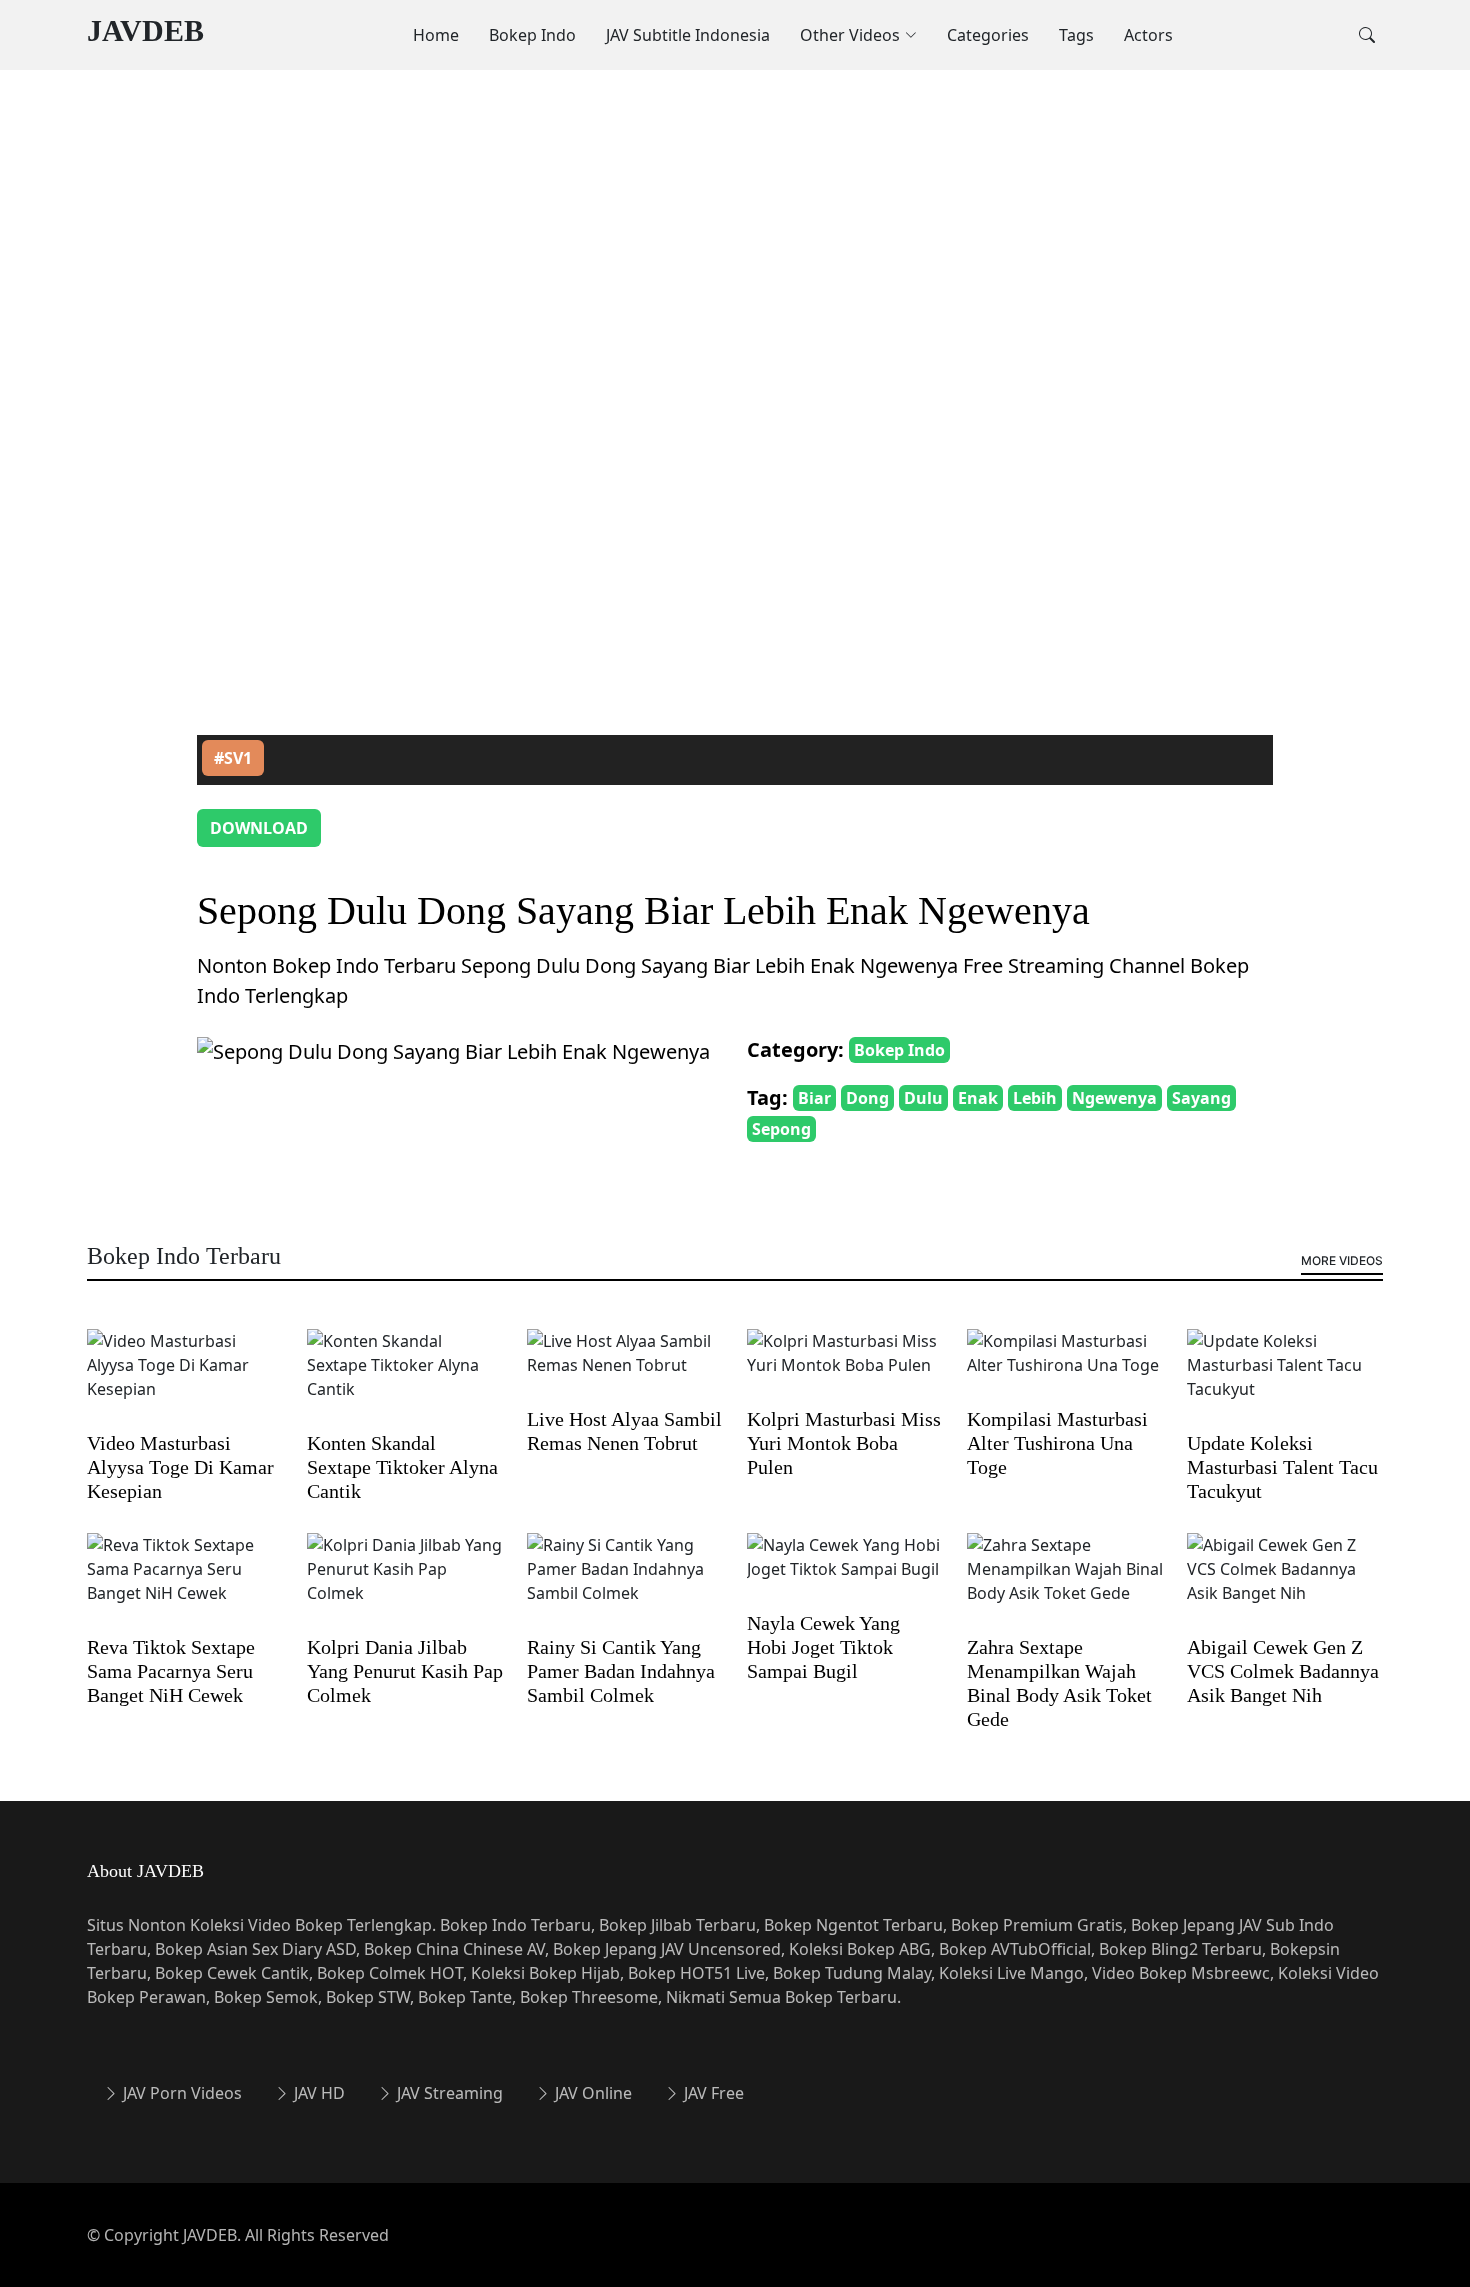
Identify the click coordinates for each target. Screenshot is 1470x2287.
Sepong (781, 1129)
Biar (814, 1098)
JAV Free (712, 2093)
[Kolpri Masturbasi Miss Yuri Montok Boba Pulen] (845, 1366)
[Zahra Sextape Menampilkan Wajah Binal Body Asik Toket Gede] (1065, 1582)
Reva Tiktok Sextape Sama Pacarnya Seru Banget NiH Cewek (171, 1671)
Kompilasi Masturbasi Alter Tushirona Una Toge (1057, 1443)
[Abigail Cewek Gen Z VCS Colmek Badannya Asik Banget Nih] (1285, 1582)
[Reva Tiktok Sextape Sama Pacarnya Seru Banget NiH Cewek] (185, 1582)
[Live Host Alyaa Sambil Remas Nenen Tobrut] (625, 1366)
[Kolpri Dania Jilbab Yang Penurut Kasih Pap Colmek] (405, 1582)
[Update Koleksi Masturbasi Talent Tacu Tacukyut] (1285, 1378)
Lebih (1035, 1098)
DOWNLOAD (259, 828)
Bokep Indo (532, 35)
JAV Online (591, 2093)
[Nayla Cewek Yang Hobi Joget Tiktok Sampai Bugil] (845, 1570)
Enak (978, 1098)
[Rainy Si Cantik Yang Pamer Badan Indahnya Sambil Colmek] (625, 1582)
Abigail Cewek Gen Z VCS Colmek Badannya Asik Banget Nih (1283, 1671)
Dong (867, 1098)
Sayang (1201, 1098)
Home (436, 35)
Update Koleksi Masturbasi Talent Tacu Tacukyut (1282, 1467)
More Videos (1342, 1260)
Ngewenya (1114, 1098)
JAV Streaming (448, 2093)
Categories (988, 35)
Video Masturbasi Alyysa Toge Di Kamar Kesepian (180, 1467)
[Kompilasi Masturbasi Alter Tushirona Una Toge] (1065, 1366)
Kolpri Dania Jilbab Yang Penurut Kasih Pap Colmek (405, 1671)
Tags (1076, 35)
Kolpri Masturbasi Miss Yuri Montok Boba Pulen (844, 1443)
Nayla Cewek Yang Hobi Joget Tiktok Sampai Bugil (823, 1647)
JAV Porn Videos (180, 2093)
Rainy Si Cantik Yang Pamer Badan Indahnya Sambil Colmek (621, 1671)
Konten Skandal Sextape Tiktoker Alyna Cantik (402, 1467)
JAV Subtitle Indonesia (688, 35)
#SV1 (233, 758)
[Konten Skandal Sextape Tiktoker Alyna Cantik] (405, 1378)
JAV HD (317, 2093)
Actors (1148, 35)
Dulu (923, 1098)
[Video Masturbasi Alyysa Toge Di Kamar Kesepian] (185, 1378)
